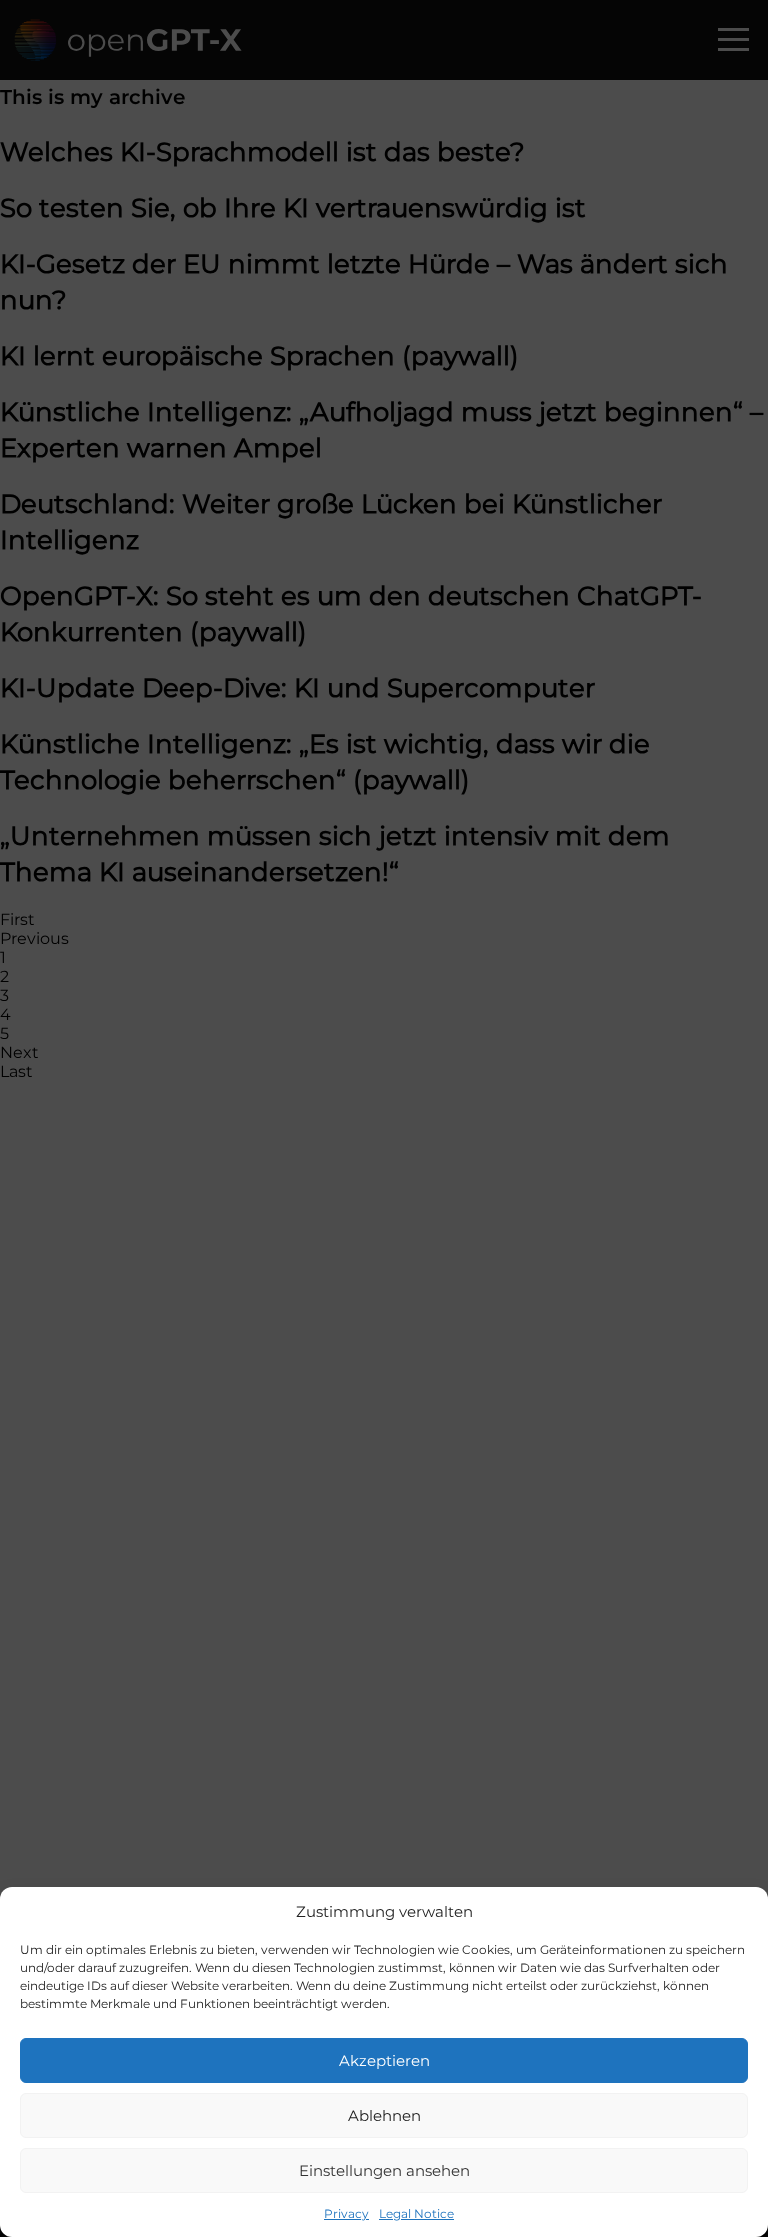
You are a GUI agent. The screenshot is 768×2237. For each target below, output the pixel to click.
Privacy (346, 2213)
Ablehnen (384, 2115)
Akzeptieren (384, 2060)
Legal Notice (416, 2213)
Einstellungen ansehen (384, 2170)
